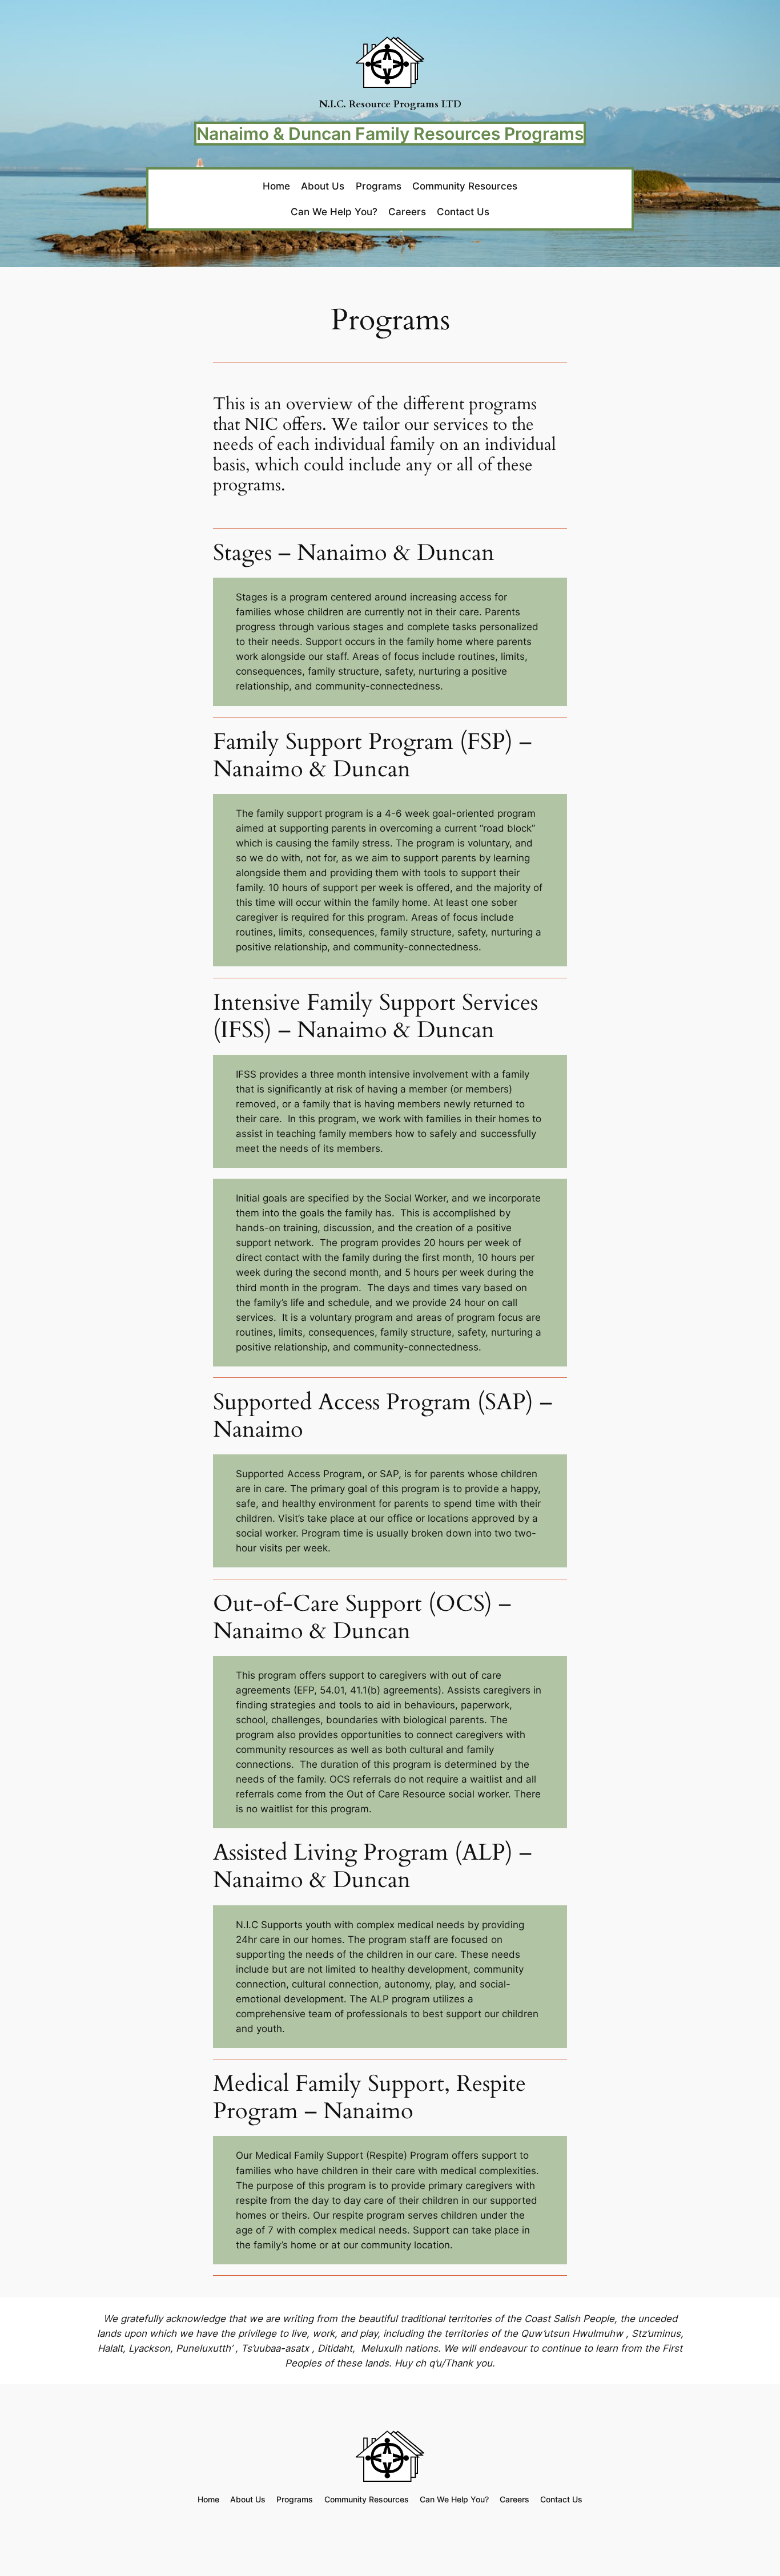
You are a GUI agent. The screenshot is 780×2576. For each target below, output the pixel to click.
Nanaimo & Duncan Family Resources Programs (390, 134)
